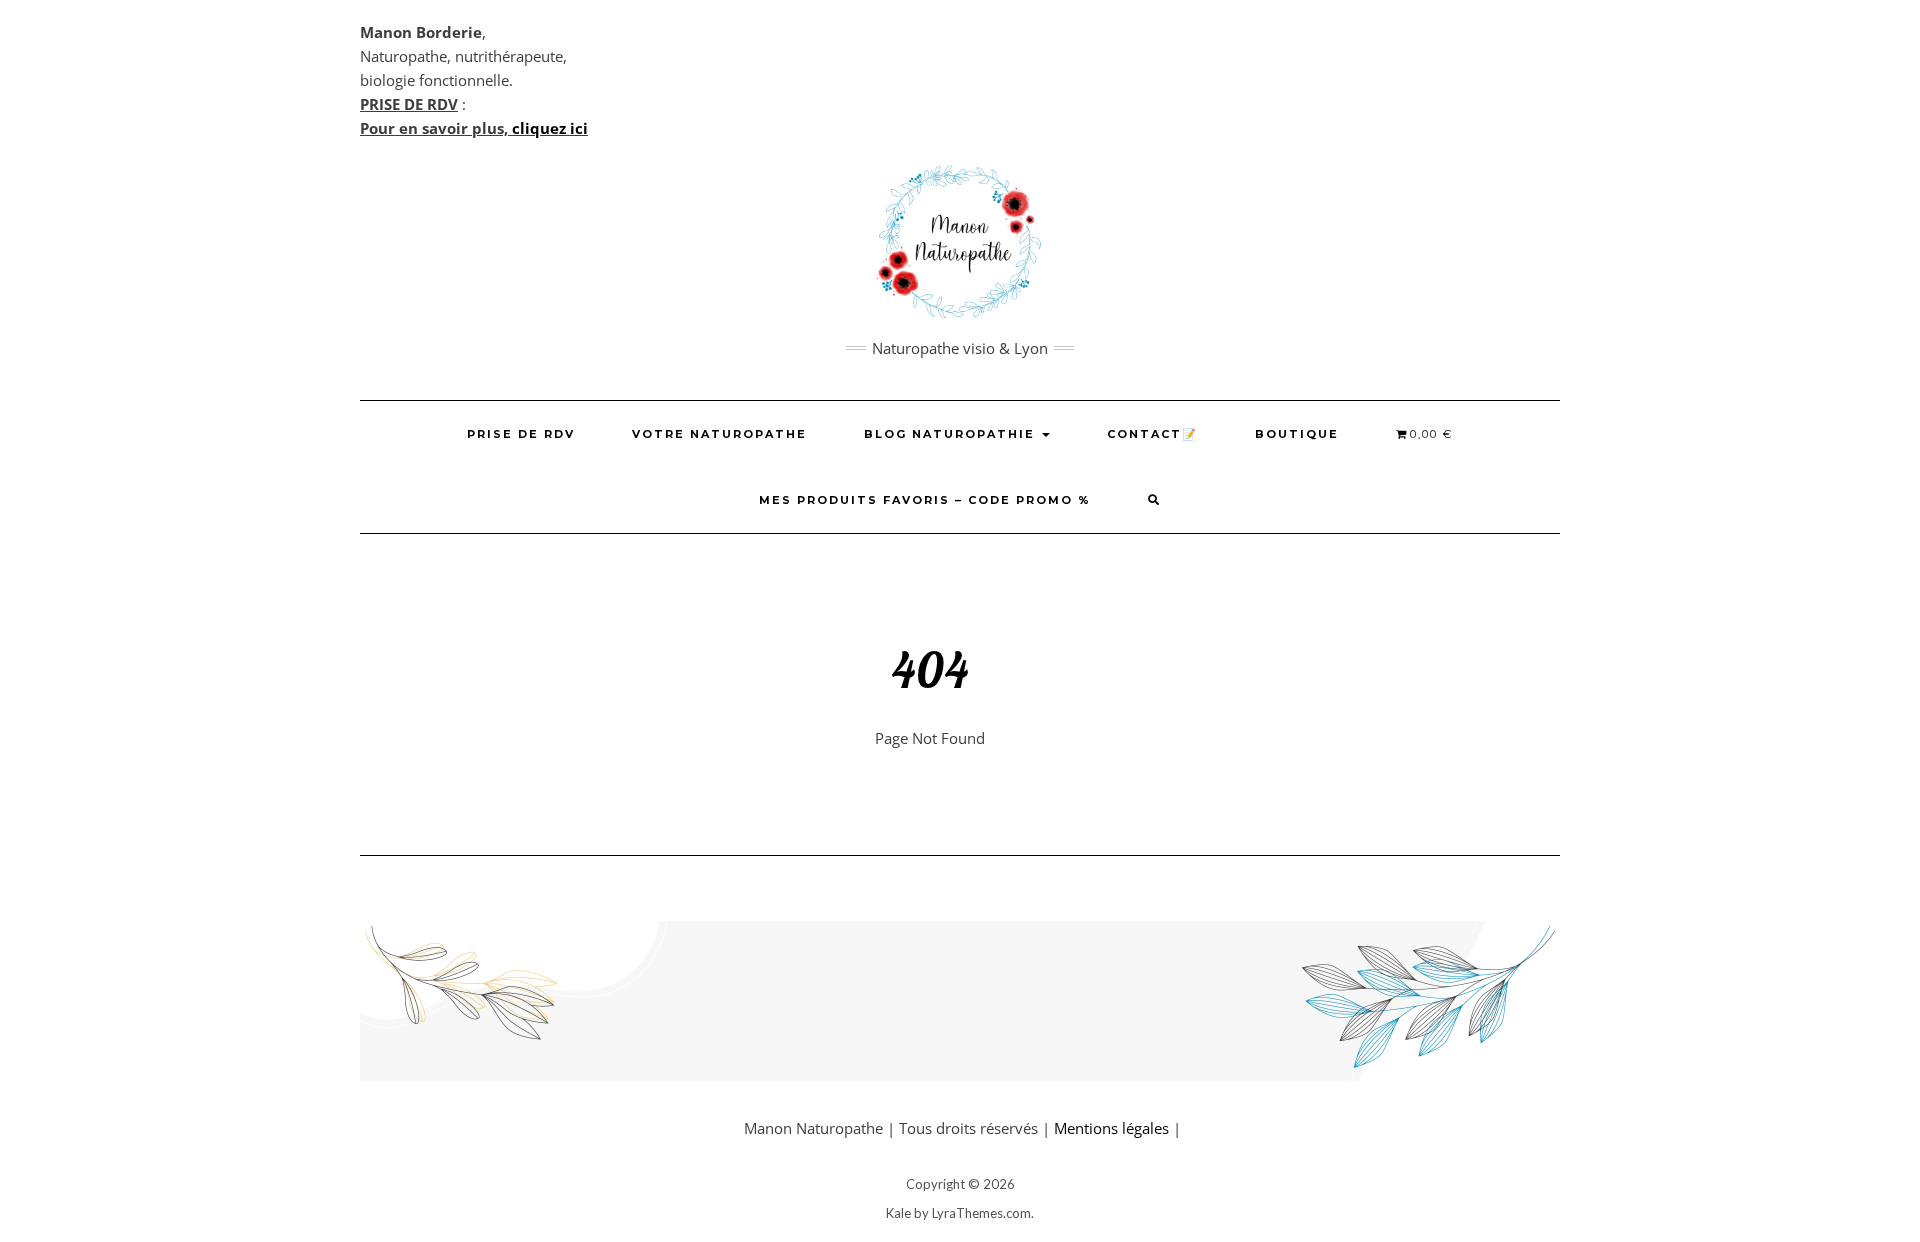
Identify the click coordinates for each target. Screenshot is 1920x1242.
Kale (898, 1213)
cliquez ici (550, 128)
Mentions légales (1111, 1128)
